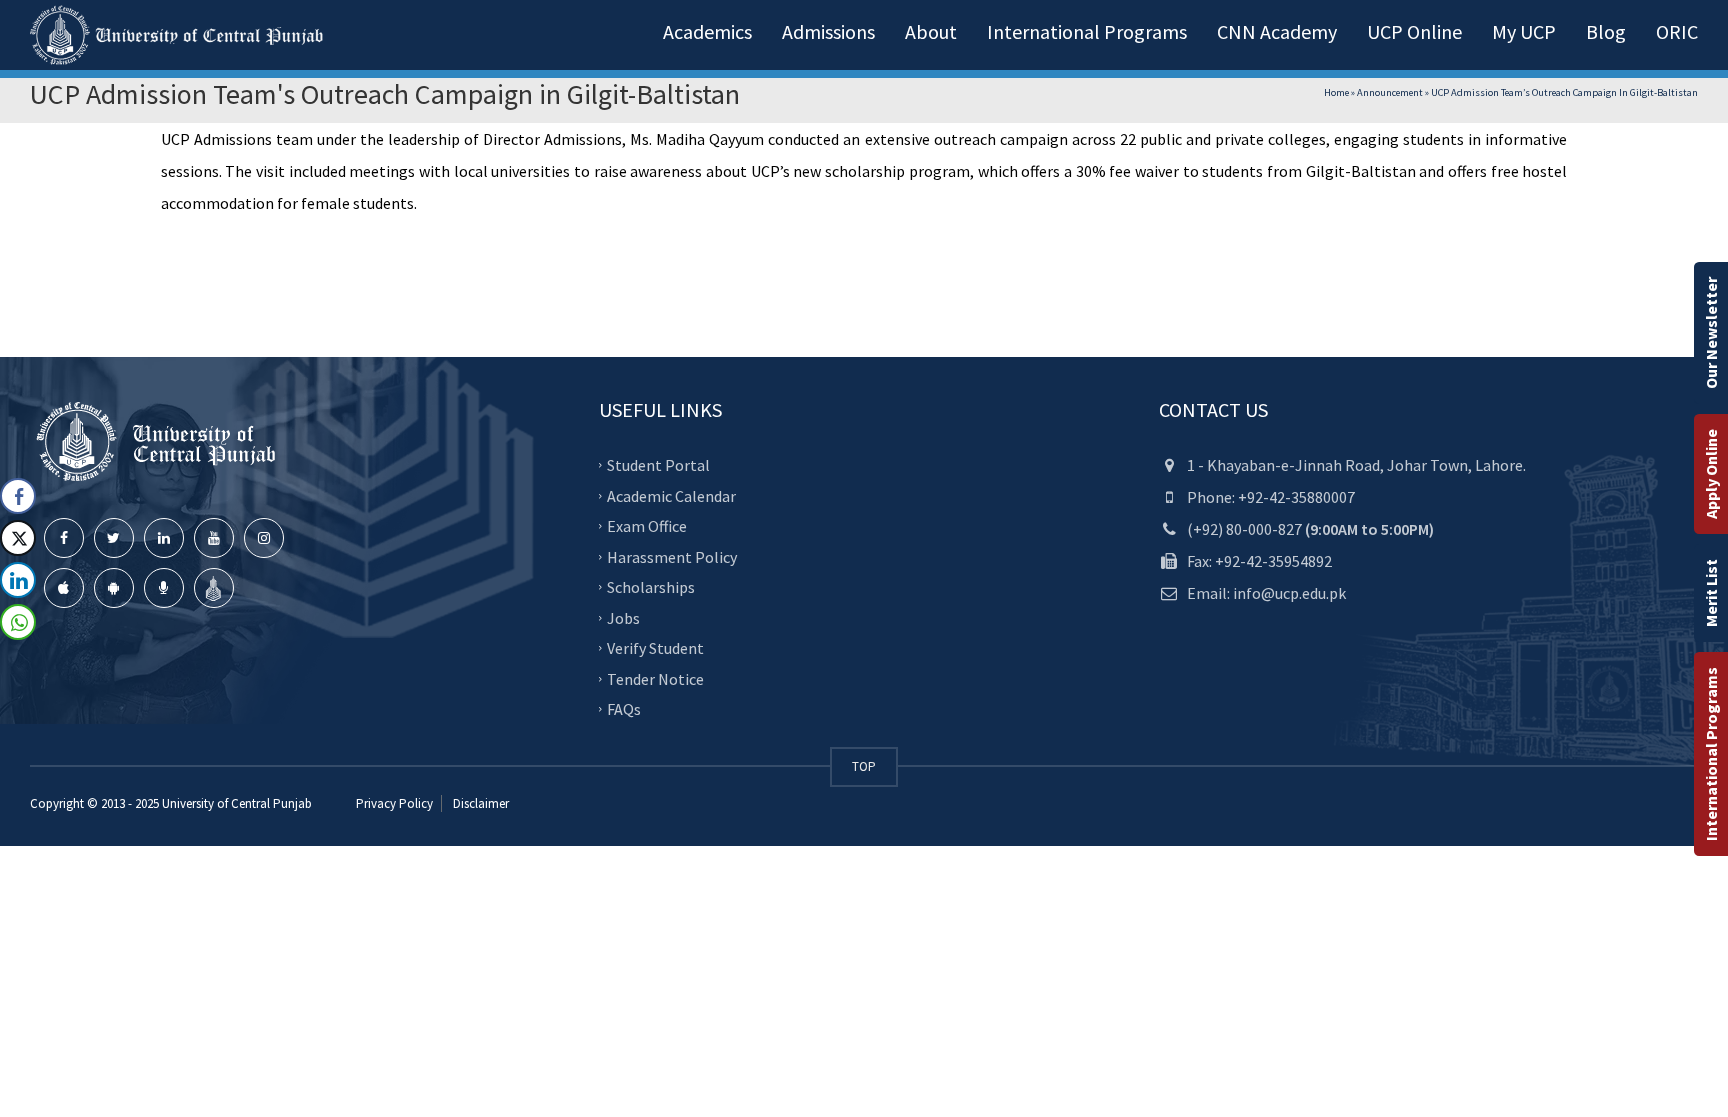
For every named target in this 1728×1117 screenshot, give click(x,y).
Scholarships (651, 587)
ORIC (1677, 31)
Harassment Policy (672, 556)
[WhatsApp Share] (18, 622)
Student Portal (658, 465)
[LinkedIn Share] (18, 580)
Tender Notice (655, 678)
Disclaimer (479, 803)
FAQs (624, 709)
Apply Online (1711, 474)
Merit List (1711, 593)
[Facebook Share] (18, 496)
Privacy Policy (394, 803)
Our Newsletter (1711, 333)
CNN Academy (1277, 31)
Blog (1606, 31)
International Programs (1711, 754)
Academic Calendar (671, 495)
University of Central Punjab (237, 803)
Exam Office (647, 526)
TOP (864, 766)
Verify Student (655, 648)
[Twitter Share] (18, 538)
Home (1336, 92)
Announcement (1390, 92)
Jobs (623, 617)
